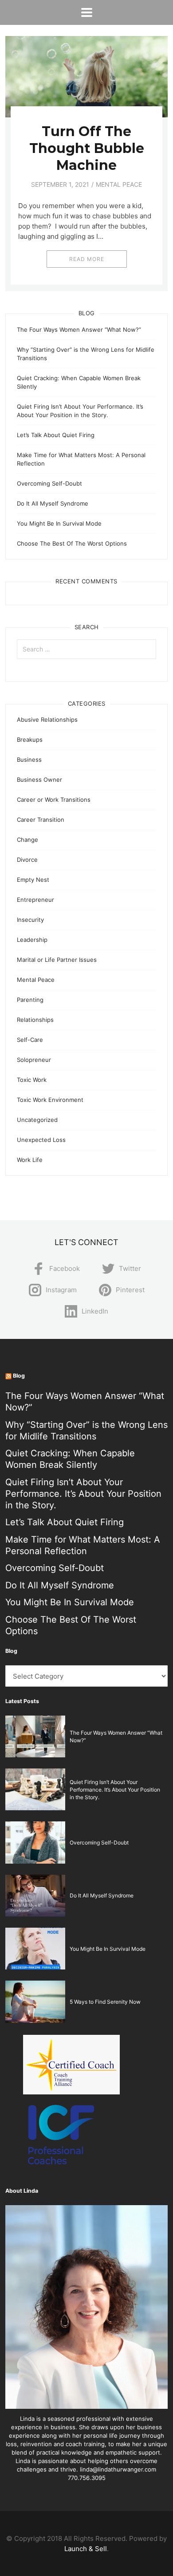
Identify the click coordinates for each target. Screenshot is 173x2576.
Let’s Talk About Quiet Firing (56, 435)
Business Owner (39, 780)
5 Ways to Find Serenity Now (105, 2002)
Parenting (30, 1000)
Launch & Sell (86, 2549)
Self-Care (30, 1040)
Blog (19, 1376)
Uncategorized (37, 1120)
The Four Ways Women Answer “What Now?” (79, 330)
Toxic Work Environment (50, 1100)
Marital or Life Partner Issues (57, 960)
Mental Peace (119, 184)
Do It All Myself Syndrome (53, 503)
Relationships (35, 1020)
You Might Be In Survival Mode (59, 523)
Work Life (30, 1160)
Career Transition (41, 820)
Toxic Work (32, 1080)
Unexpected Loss (41, 1140)
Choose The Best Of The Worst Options (72, 543)
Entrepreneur (35, 900)
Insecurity (30, 920)
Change (28, 840)
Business (29, 760)
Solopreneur (34, 1060)
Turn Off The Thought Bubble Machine (87, 148)
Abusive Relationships (47, 719)
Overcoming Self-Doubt (49, 483)
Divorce (27, 860)
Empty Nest (33, 880)
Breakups (30, 739)
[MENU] (87, 12)
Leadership (32, 940)
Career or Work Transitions (54, 800)
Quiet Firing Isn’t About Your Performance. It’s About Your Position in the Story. (83, 1494)
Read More (87, 259)
